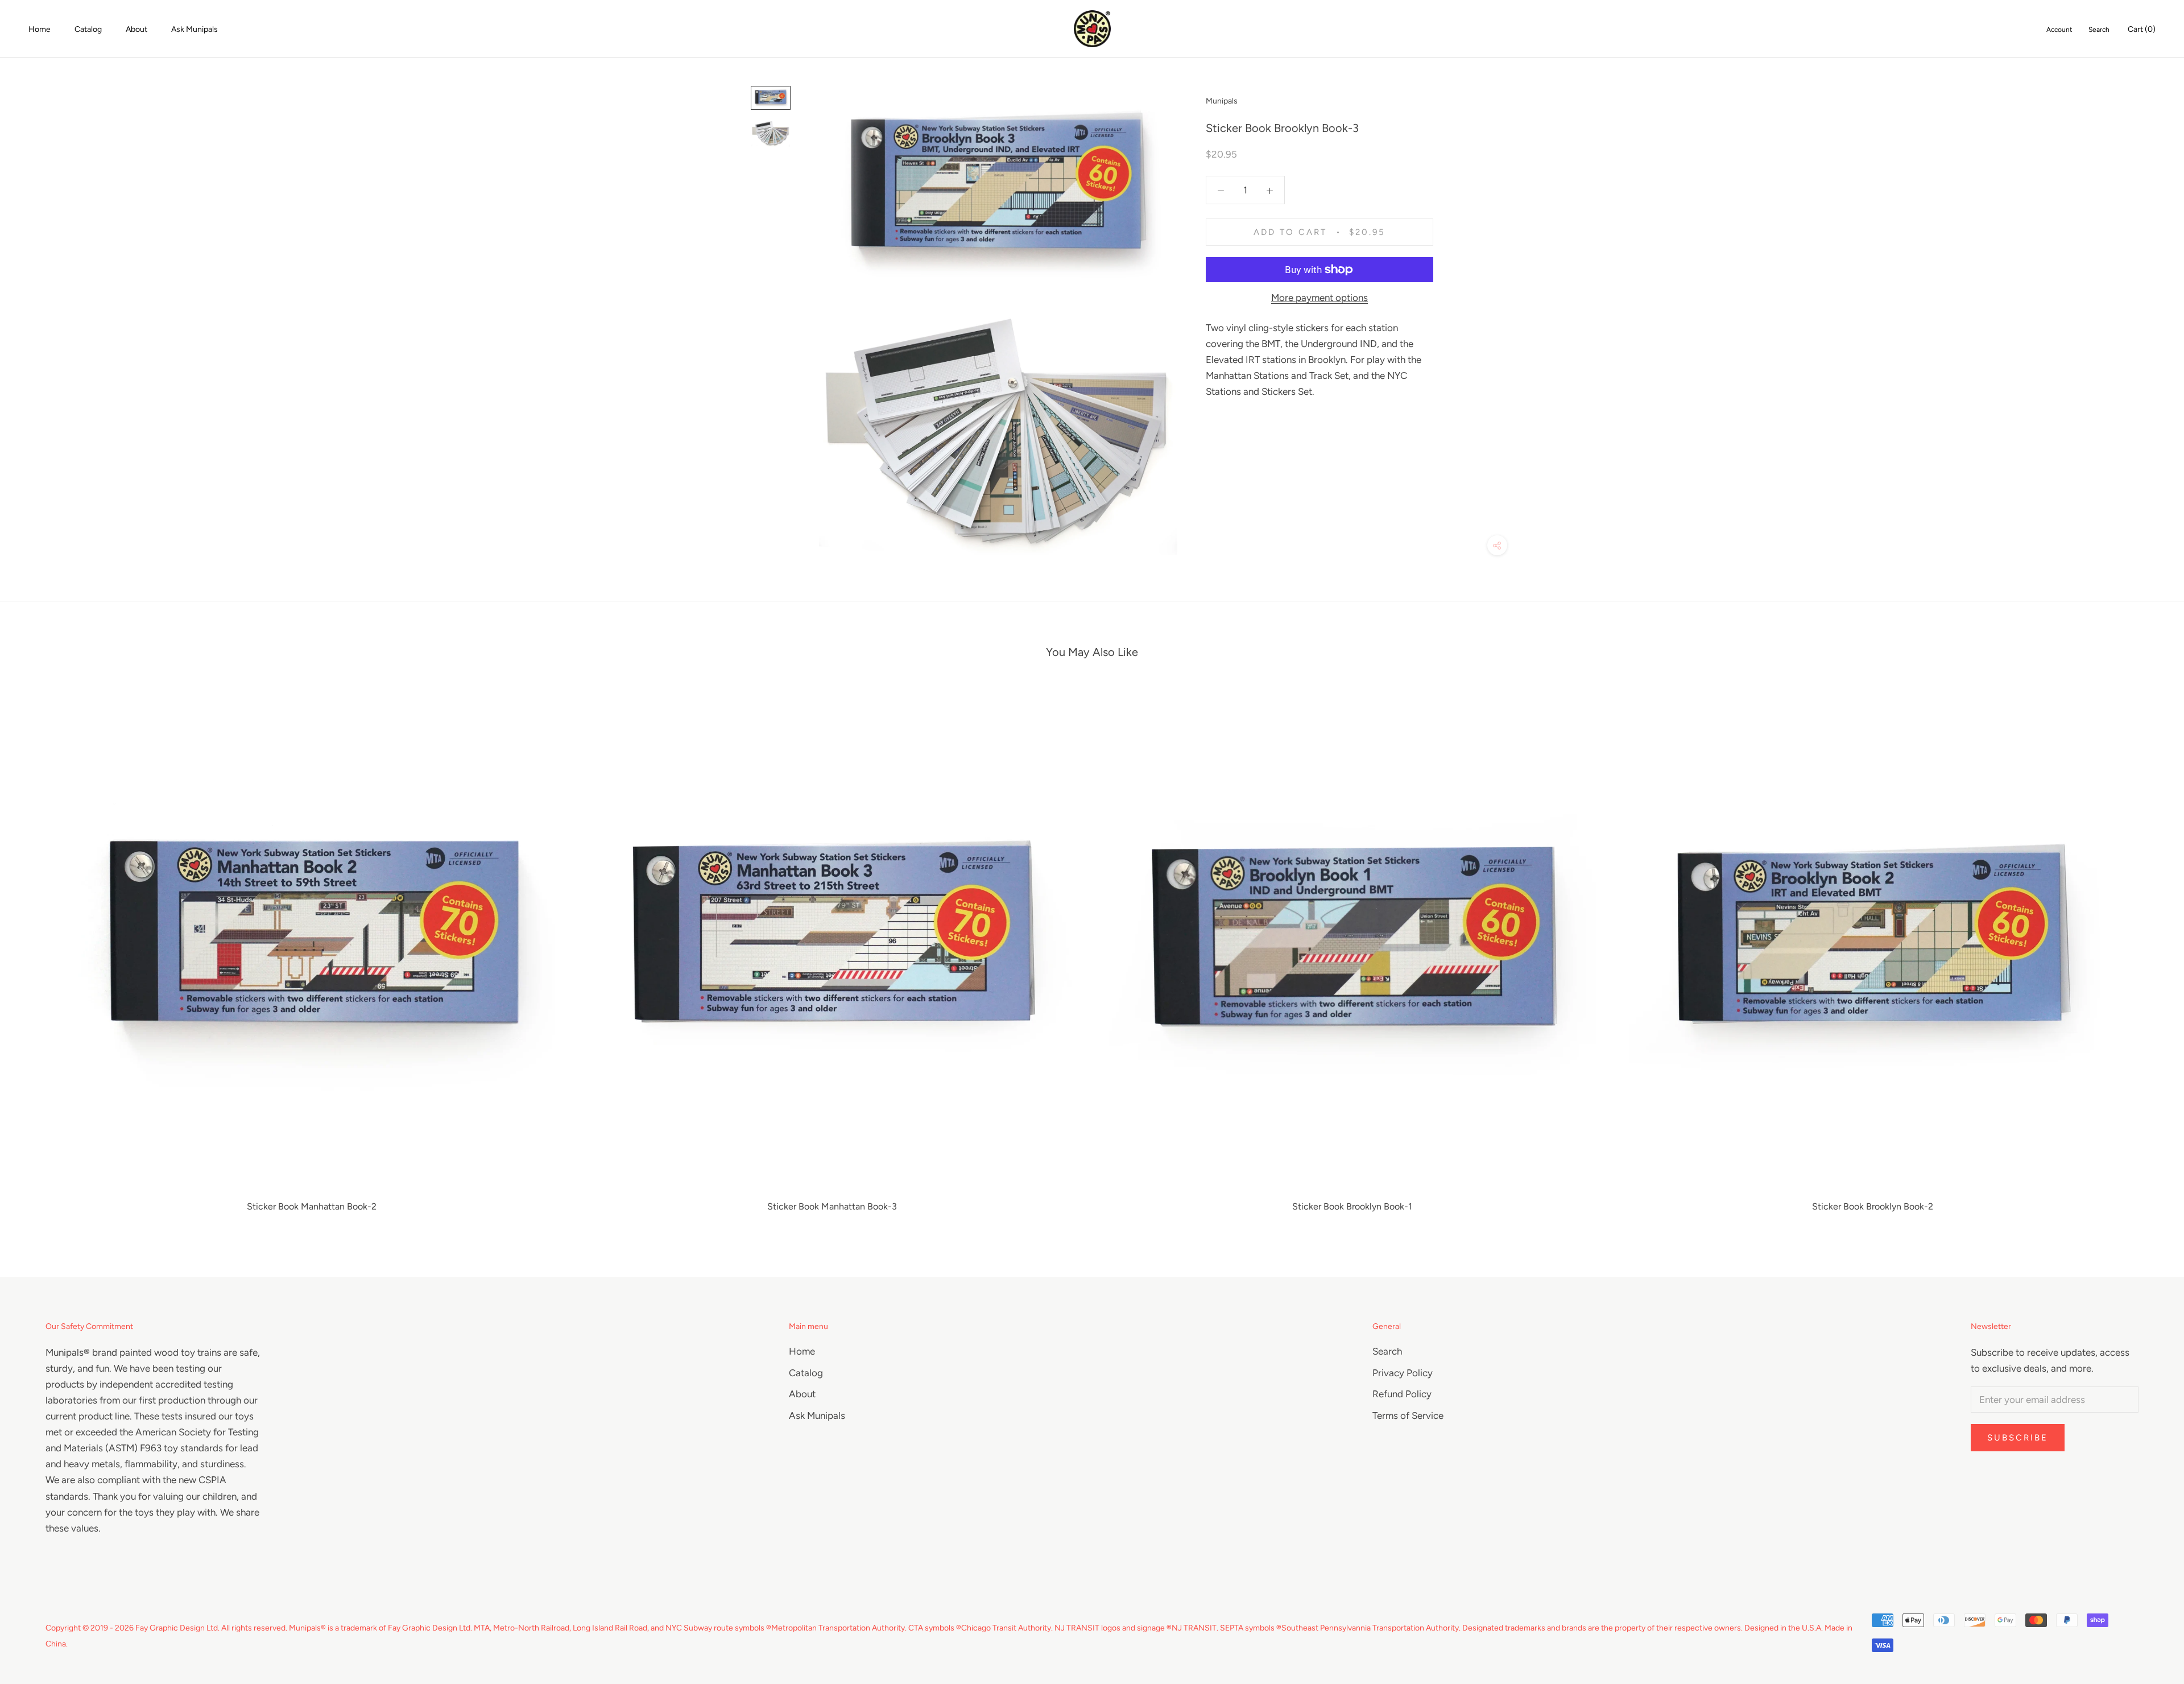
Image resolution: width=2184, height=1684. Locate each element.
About (136, 29)
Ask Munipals (195, 29)
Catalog (88, 29)
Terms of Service (1408, 1415)
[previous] (36, 954)
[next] (2148, 954)
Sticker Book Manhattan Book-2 (312, 1206)
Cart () (2142, 29)
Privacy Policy (1403, 1373)
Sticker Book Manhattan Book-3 (832, 1206)
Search (2099, 30)
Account (2059, 30)
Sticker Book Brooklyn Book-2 (1873, 1206)
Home (40, 29)
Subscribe (2018, 1438)
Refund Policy (1402, 1394)
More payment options (1319, 298)
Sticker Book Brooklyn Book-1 (1352, 1206)
